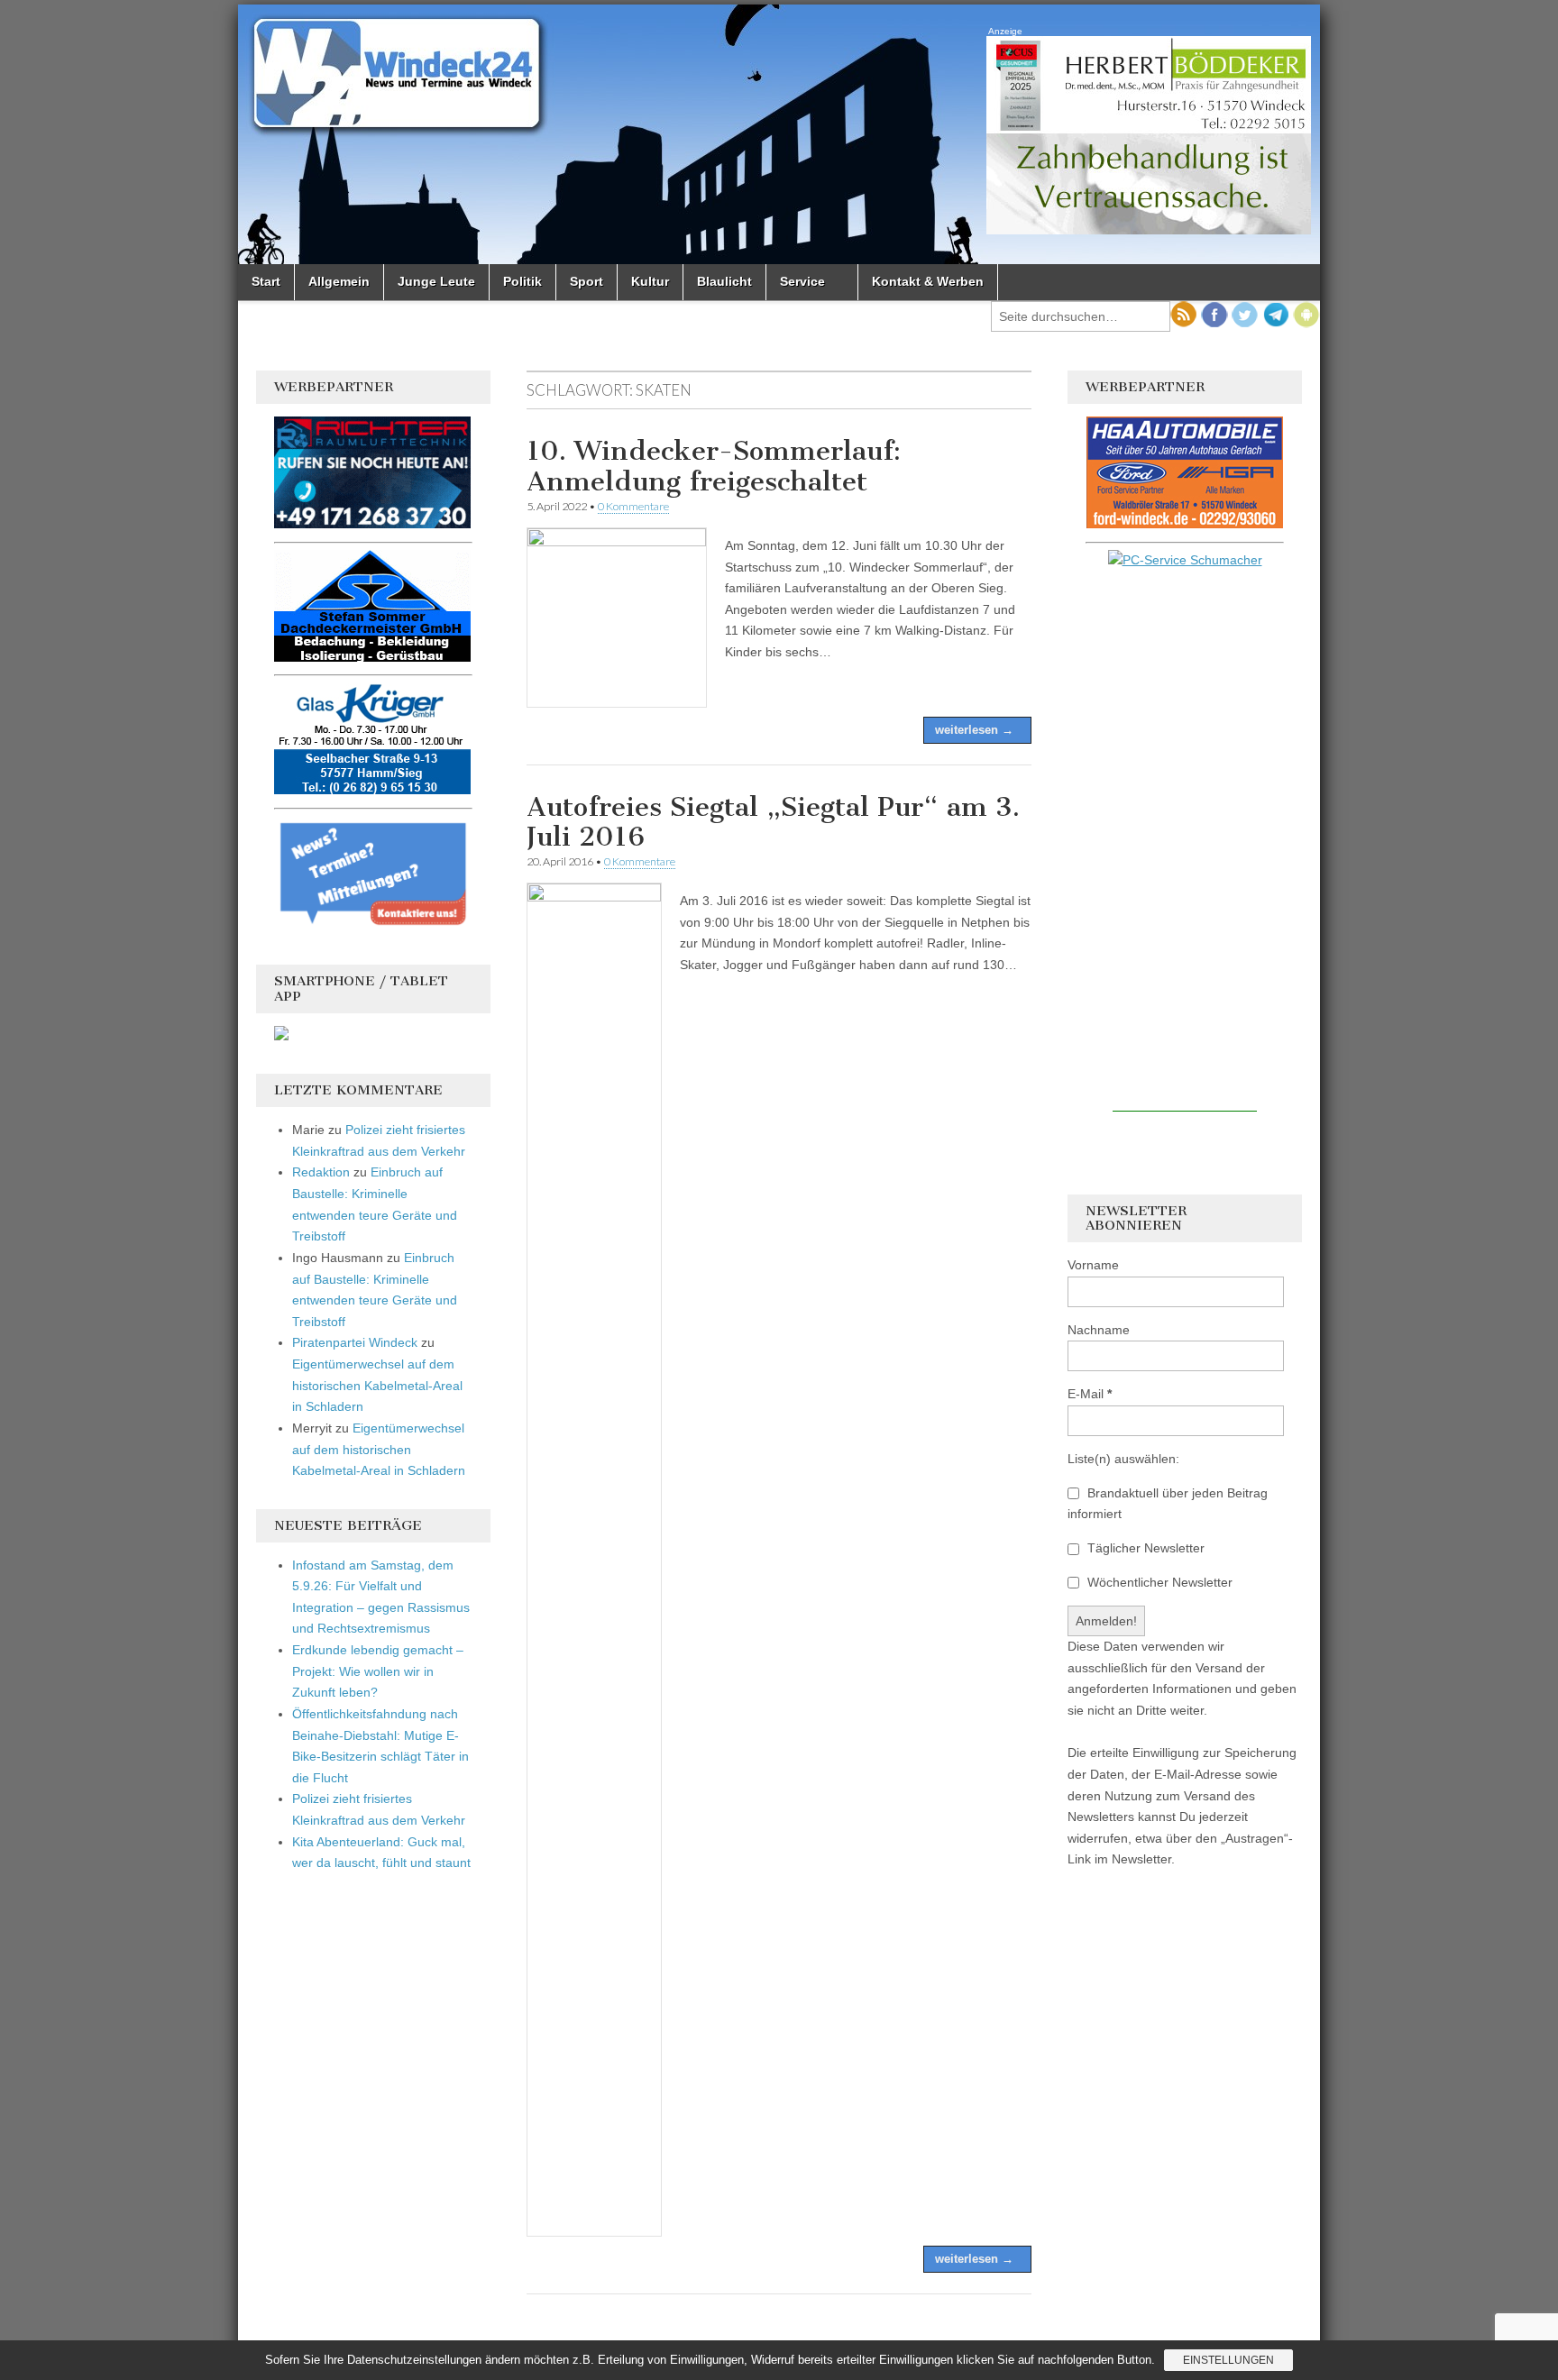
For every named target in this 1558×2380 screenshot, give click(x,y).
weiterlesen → (974, 730)
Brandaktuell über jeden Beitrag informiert (1168, 1504)
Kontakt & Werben (928, 281)
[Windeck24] (779, 134)
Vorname (1093, 1265)
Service (802, 281)
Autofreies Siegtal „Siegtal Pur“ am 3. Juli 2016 (773, 822)
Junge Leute (436, 281)
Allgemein (339, 281)
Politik (522, 281)
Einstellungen (1228, 2360)
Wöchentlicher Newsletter (1158, 1582)
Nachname (1099, 1330)
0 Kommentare (633, 506)
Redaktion (321, 1172)
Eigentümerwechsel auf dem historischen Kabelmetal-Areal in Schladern (377, 1385)
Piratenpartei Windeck (355, 1342)
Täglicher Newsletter (1144, 1548)
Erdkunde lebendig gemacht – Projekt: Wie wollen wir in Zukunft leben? (378, 1671)
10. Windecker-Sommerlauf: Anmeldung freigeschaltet (714, 466)
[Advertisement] (1185, 841)
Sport (587, 281)
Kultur (650, 281)
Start (266, 281)
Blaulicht (724, 281)
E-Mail (1090, 1394)
